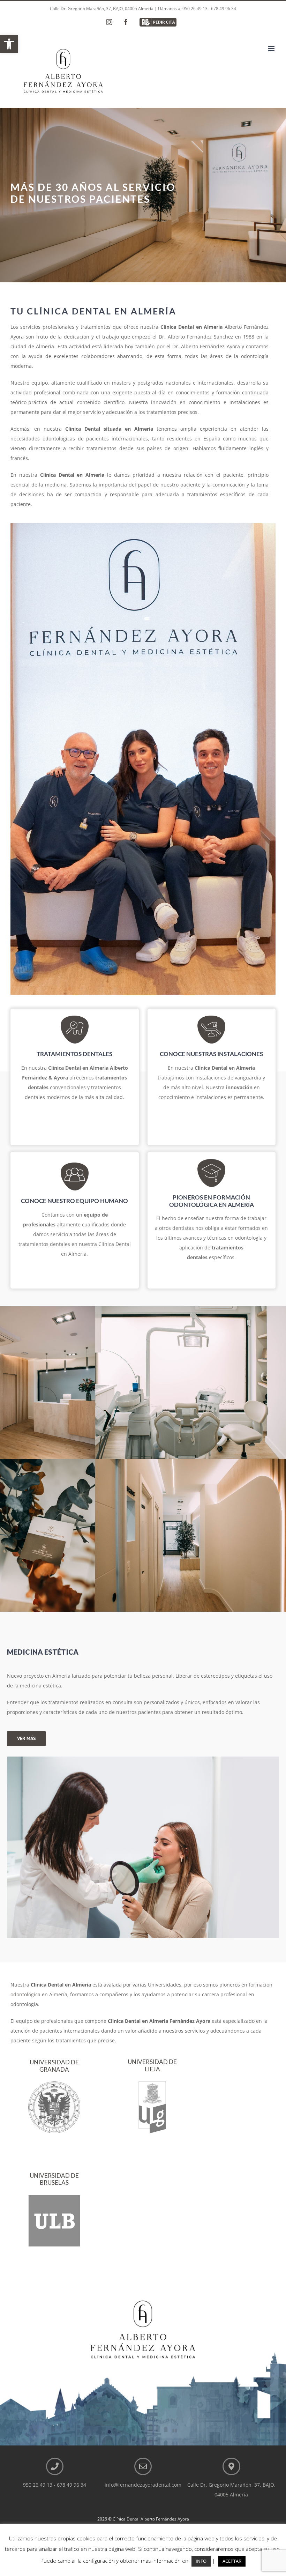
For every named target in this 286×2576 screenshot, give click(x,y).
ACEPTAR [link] (232, 2561)
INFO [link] (201, 2561)
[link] (9, 44)
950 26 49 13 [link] (195, 9)
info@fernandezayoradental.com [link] (143, 2485)
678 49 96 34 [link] (224, 9)
